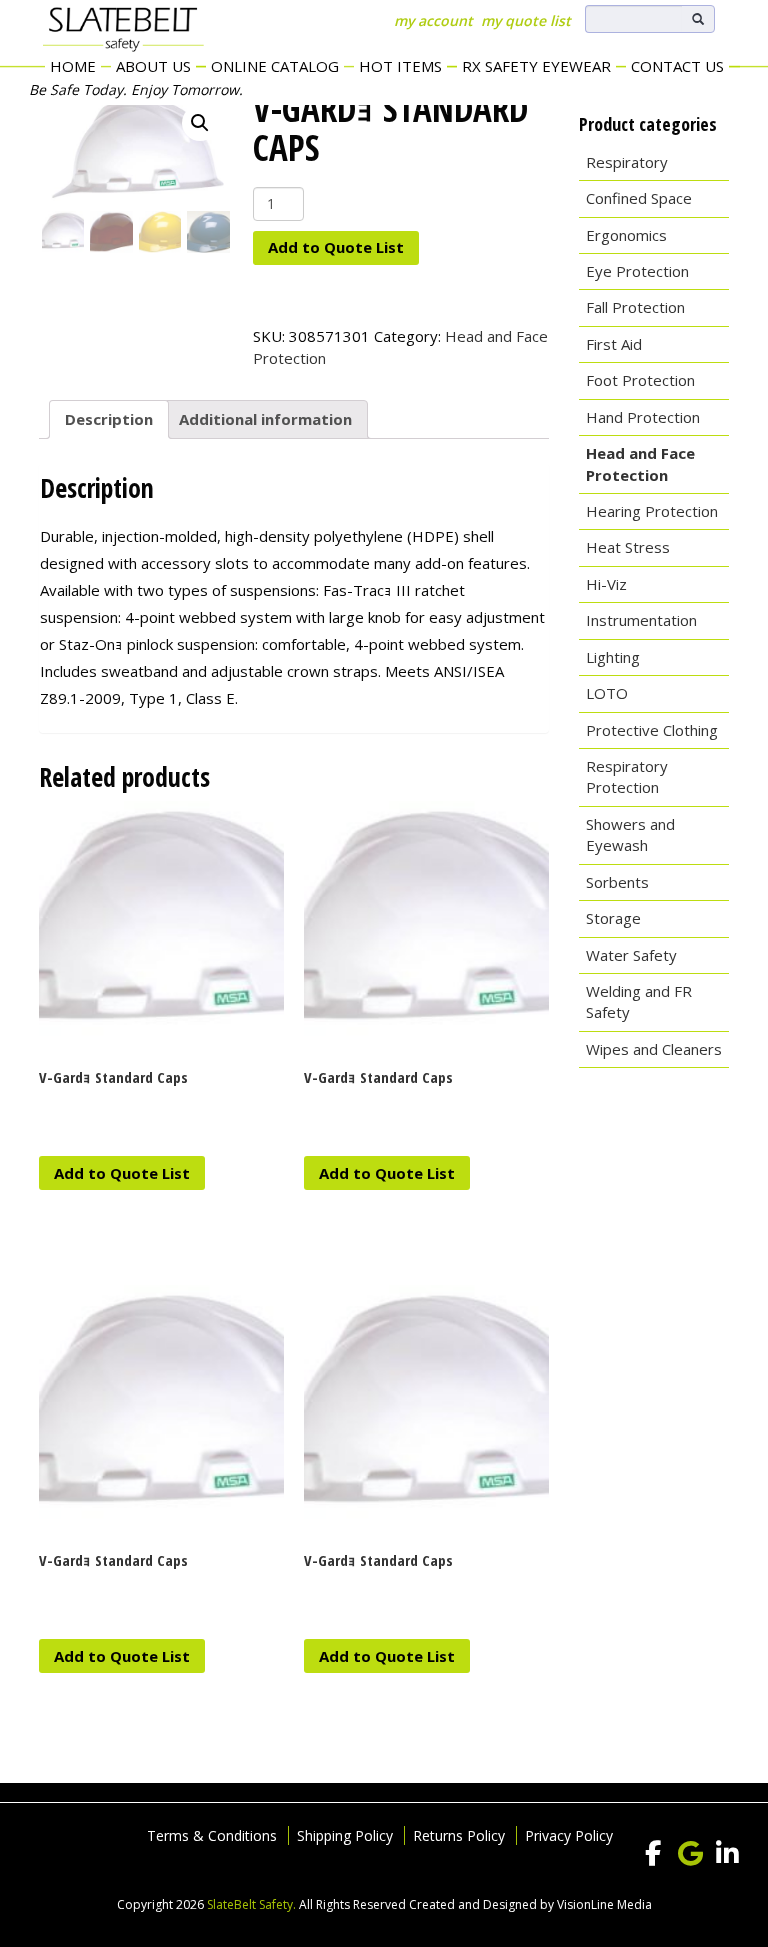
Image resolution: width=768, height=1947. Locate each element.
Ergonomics (626, 235)
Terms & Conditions (212, 1835)
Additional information (265, 419)
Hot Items (400, 66)
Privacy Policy (569, 1835)
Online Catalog (275, 66)
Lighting (613, 657)
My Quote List (526, 20)
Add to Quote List (336, 247)
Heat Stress (628, 547)
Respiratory (627, 162)
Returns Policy (459, 1835)
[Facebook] (653, 1854)
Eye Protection (637, 271)
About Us (153, 66)
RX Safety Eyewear (536, 66)
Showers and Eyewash (630, 834)
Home (73, 66)
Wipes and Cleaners (654, 1049)
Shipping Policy (345, 1835)
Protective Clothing (652, 730)
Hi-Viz (606, 584)
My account (433, 20)
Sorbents (617, 882)
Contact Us (677, 66)
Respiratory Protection (627, 776)
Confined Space (639, 198)
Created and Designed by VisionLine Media (530, 1904)
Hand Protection (643, 417)
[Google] (690, 1854)
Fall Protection (635, 307)
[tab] (109, 420)
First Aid (614, 344)
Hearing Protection (652, 511)
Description (109, 419)
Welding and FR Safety (639, 1001)
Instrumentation (641, 620)
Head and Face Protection (640, 463)
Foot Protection (640, 380)
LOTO (607, 693)
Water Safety (631, 955)
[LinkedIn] (727, 1854)
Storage (613, 918)
